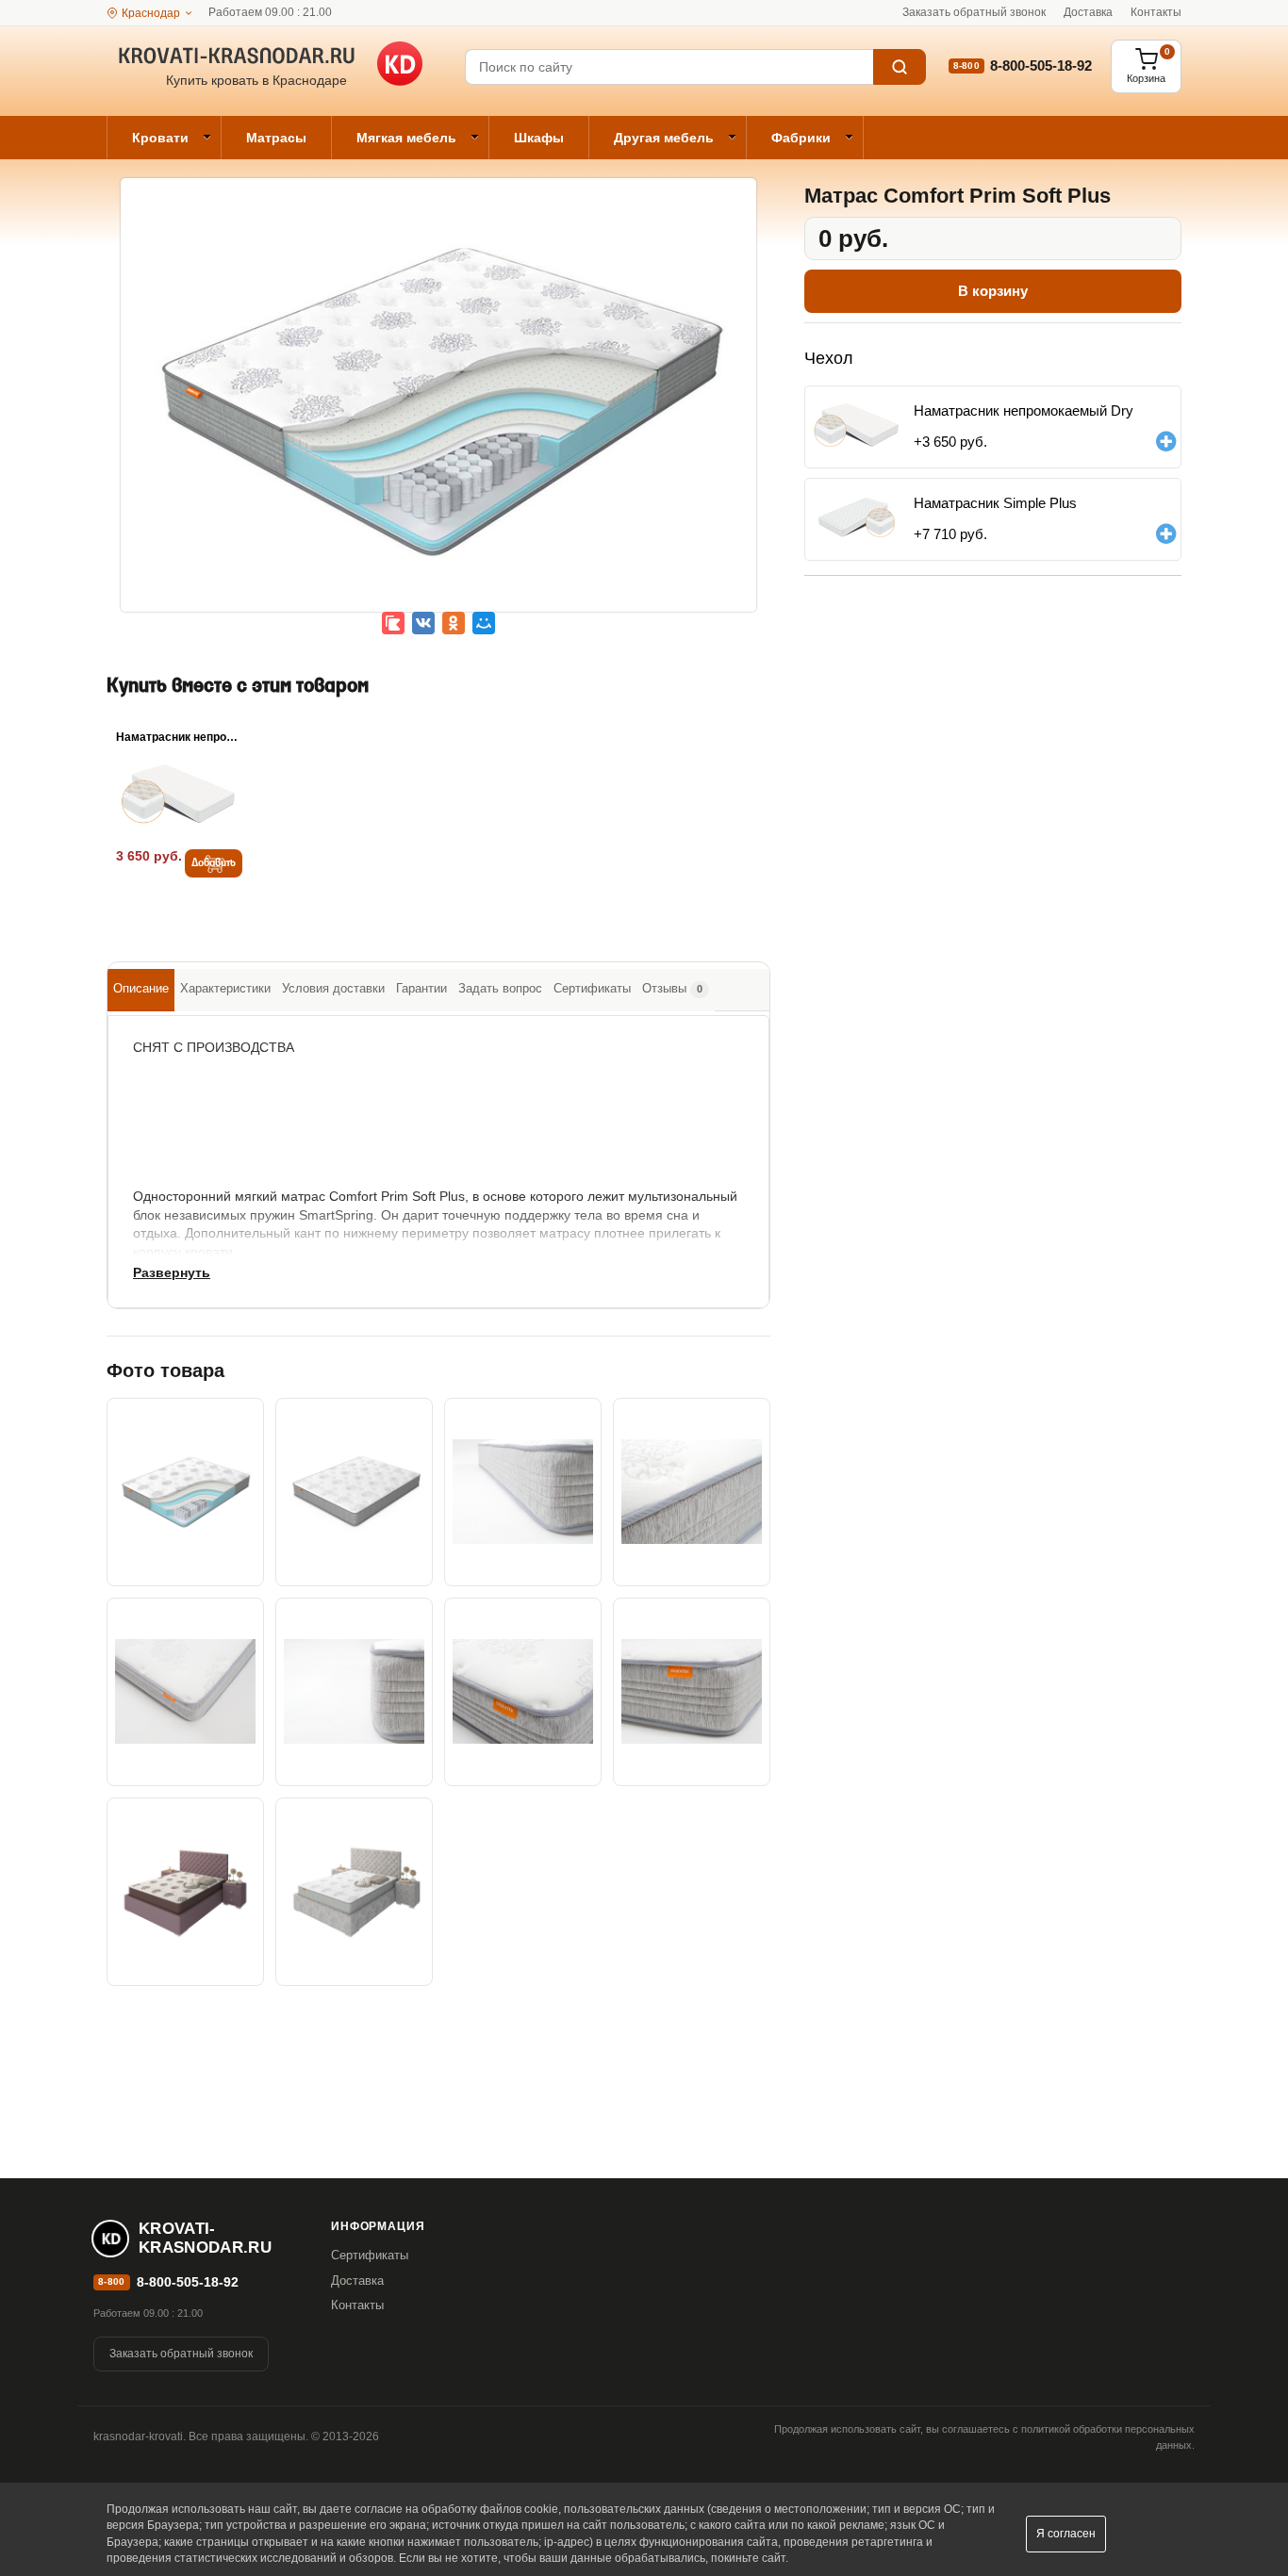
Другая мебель (664, 138)
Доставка (1088, 12)
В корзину (993, 291)
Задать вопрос (500, 988)
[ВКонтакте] (423, 623)
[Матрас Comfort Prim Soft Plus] (438, 408)
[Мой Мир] (484, 623)
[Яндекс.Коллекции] (393, 623)
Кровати (160, 138)
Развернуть (172, 1272)
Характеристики (225, 988)
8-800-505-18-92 (1041, 66)
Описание (141, 988)
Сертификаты (592, 988)
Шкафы (539, 138)
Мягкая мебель (406, 138)
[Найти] (900, 67)
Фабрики (801, 138)
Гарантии (421, 988)
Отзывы (672, 988)
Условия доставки (333, 988)
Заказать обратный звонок (974, 12)
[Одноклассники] (454, 623)
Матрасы (276, 138)
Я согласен (1066, 2534)
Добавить (214, 863)
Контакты (1156, 12)
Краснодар (151, 13)
